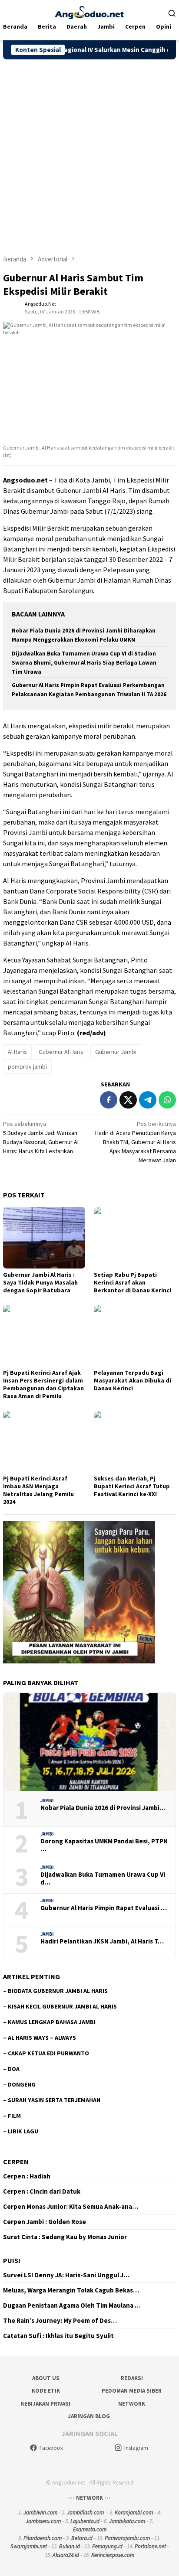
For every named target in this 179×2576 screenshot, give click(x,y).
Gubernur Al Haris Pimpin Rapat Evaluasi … (104, 1908)
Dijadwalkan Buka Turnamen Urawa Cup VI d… (103, 1878)
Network (132, 2404)
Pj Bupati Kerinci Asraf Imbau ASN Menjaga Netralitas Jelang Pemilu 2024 (38, 1490)
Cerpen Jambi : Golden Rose (45, 2222)
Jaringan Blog (89, 2416)
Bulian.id (70, 2546)
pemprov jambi (27, 1066)
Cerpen (16, 2162)
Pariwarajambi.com (127, 2538)
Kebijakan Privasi (46, 2404)
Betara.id (82, 2538)
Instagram (136, 2448)
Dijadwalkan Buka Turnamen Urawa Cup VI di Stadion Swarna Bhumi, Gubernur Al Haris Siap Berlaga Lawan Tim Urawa (84, 663)
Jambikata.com (127, 2521)
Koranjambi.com (134, 2512)
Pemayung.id (107, 2546)
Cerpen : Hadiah (27, 2176)
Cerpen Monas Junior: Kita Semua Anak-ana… (71, 2207)
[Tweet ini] (128, 1100)
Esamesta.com (90, 2529)
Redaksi (132, 2378)
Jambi (47, 1800)
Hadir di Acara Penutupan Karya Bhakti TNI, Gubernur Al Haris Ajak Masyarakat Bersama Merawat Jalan (136, 1142)
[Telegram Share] (148, 1100)
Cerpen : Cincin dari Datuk (42, 2191)
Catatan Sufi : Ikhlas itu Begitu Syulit (58, 2336)
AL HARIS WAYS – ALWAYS (42, 2038)
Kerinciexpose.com (113, 2555)
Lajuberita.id (85, 2521)
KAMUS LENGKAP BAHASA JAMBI (52, 2022)
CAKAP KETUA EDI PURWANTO (48, 2053)
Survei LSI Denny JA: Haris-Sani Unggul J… (66, 2275)
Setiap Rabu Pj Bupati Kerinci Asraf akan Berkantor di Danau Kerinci (133, 1282)
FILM (14, 2116)
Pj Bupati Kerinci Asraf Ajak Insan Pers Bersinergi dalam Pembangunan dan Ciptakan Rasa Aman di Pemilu (43, 1384)
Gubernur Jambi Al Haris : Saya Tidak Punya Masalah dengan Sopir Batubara (40, 1282)
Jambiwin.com (40, 2512)
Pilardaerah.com (43, 2538)
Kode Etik (46, 2391)
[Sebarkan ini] (109, 1100)
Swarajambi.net (29, 2546)
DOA (14, 2069)
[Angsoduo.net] (89, 12)
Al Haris (17, 1052)
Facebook (51, 2448)
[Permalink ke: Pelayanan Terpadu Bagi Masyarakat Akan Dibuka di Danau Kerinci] (135, 1336)
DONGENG (22, 2084)
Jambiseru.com (43, 2521)
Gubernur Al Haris (61, 1052)
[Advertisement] (89, 153)
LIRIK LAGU (23, 2131)
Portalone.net (150, 2546)
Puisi (12, 2260)
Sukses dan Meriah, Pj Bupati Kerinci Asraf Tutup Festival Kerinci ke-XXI (132, 1486)
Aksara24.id (66, 2555)
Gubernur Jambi (116, 1052)
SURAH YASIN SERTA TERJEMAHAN (54, 2100)
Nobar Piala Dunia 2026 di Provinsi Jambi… (103, 1808)
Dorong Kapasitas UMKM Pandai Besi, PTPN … (104, 1845)
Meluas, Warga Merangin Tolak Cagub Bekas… (71, 2290)
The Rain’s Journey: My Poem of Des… (60, 2321)
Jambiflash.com (85, 2512)
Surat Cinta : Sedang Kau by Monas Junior (65, 2237)
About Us (46, 2378)
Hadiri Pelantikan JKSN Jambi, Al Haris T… (102, 1941)
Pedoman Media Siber (132, 2391)
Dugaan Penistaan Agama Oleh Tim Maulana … (72, 2305)
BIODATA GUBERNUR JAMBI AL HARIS (58, 1991)
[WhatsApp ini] (167, 1100)
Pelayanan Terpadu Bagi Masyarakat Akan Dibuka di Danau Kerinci (133, 1380)
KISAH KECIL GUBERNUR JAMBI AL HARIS (62, 2006)
